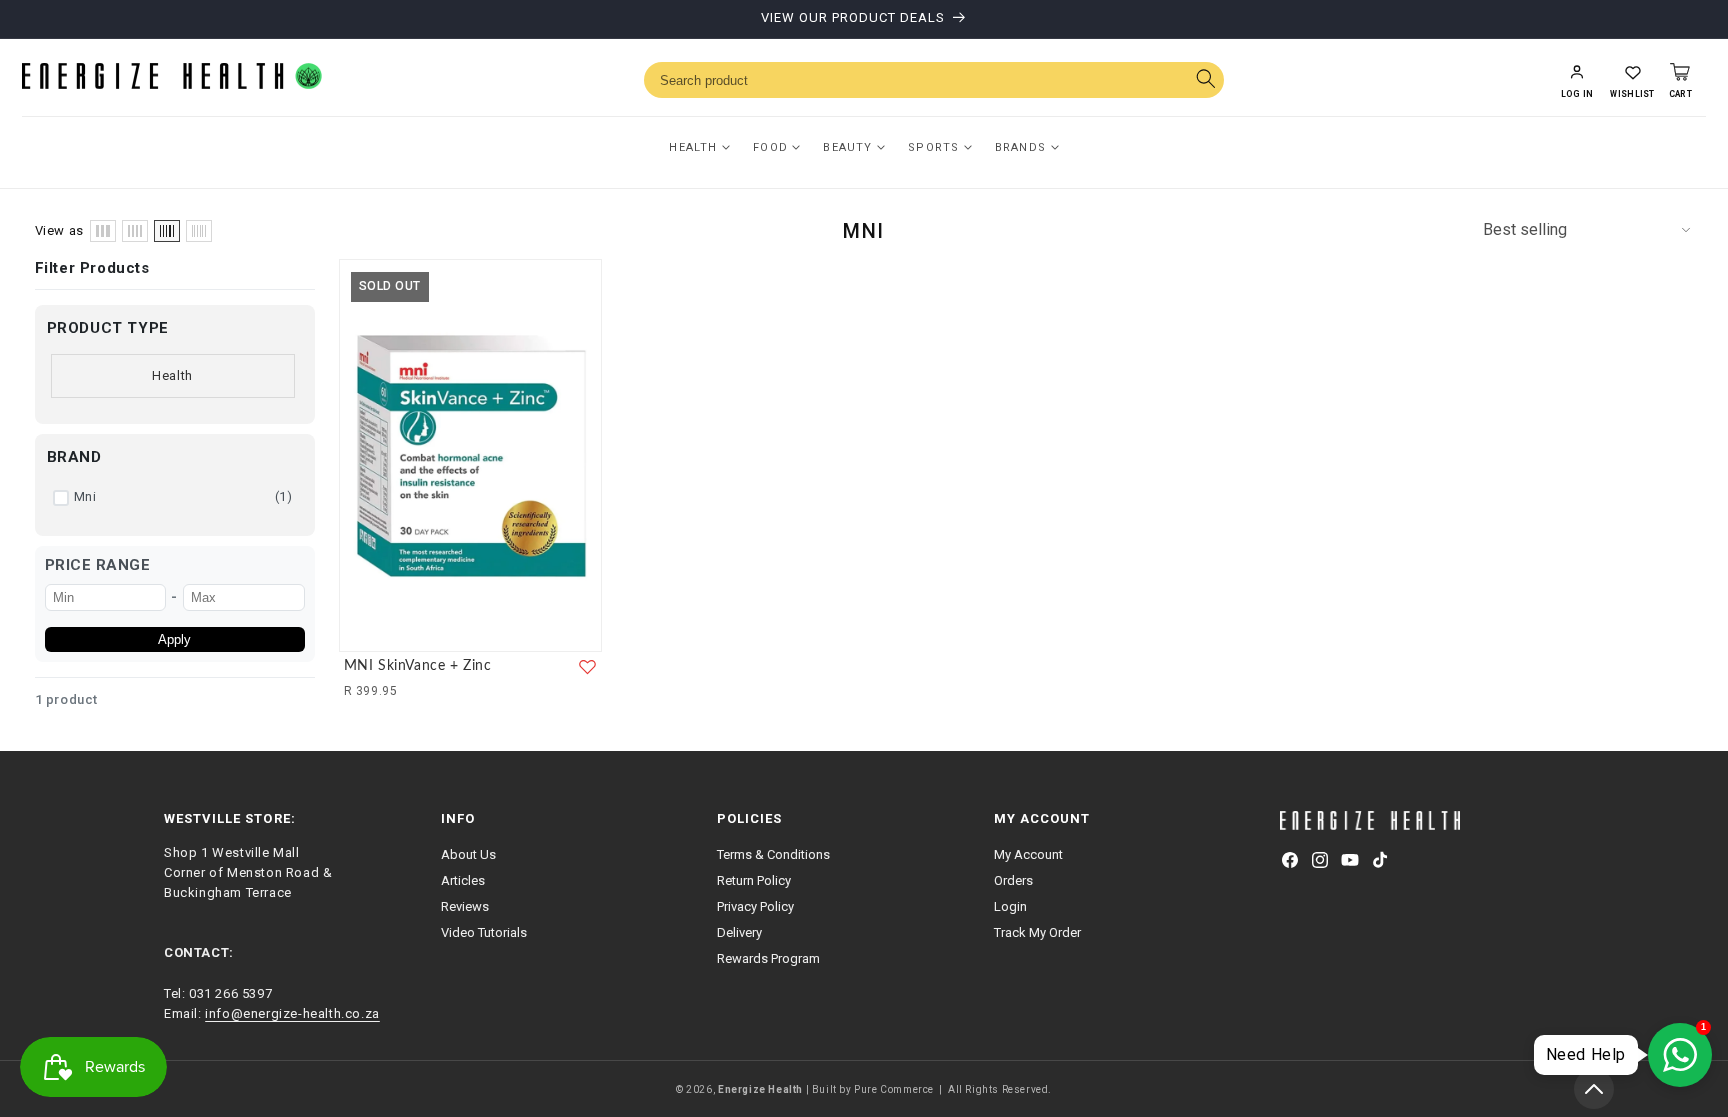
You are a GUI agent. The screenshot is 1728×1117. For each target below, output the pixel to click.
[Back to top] (1594, 1089)
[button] (1632, 80)
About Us (468, 854)
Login (1010, 906)
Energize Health (760, 1089)
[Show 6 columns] (199, 231)
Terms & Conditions (773, 854)
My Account (1028, 854)
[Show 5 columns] (167, 231)
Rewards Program (768, 958)
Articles (463, 880)
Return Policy (754, 880)
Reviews (465, 906)
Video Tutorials (484, 932)
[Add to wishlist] (587, 666)
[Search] (1205, 80)
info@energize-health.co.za (292, 1013)
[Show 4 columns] (135, 231)
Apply (174, 639)
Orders (1013, 880)
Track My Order (1037, 932)
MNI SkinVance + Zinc (418, 666)
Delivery (739, 932)
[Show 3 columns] (103, 231)
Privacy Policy (755, 906)
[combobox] (934, 80)
